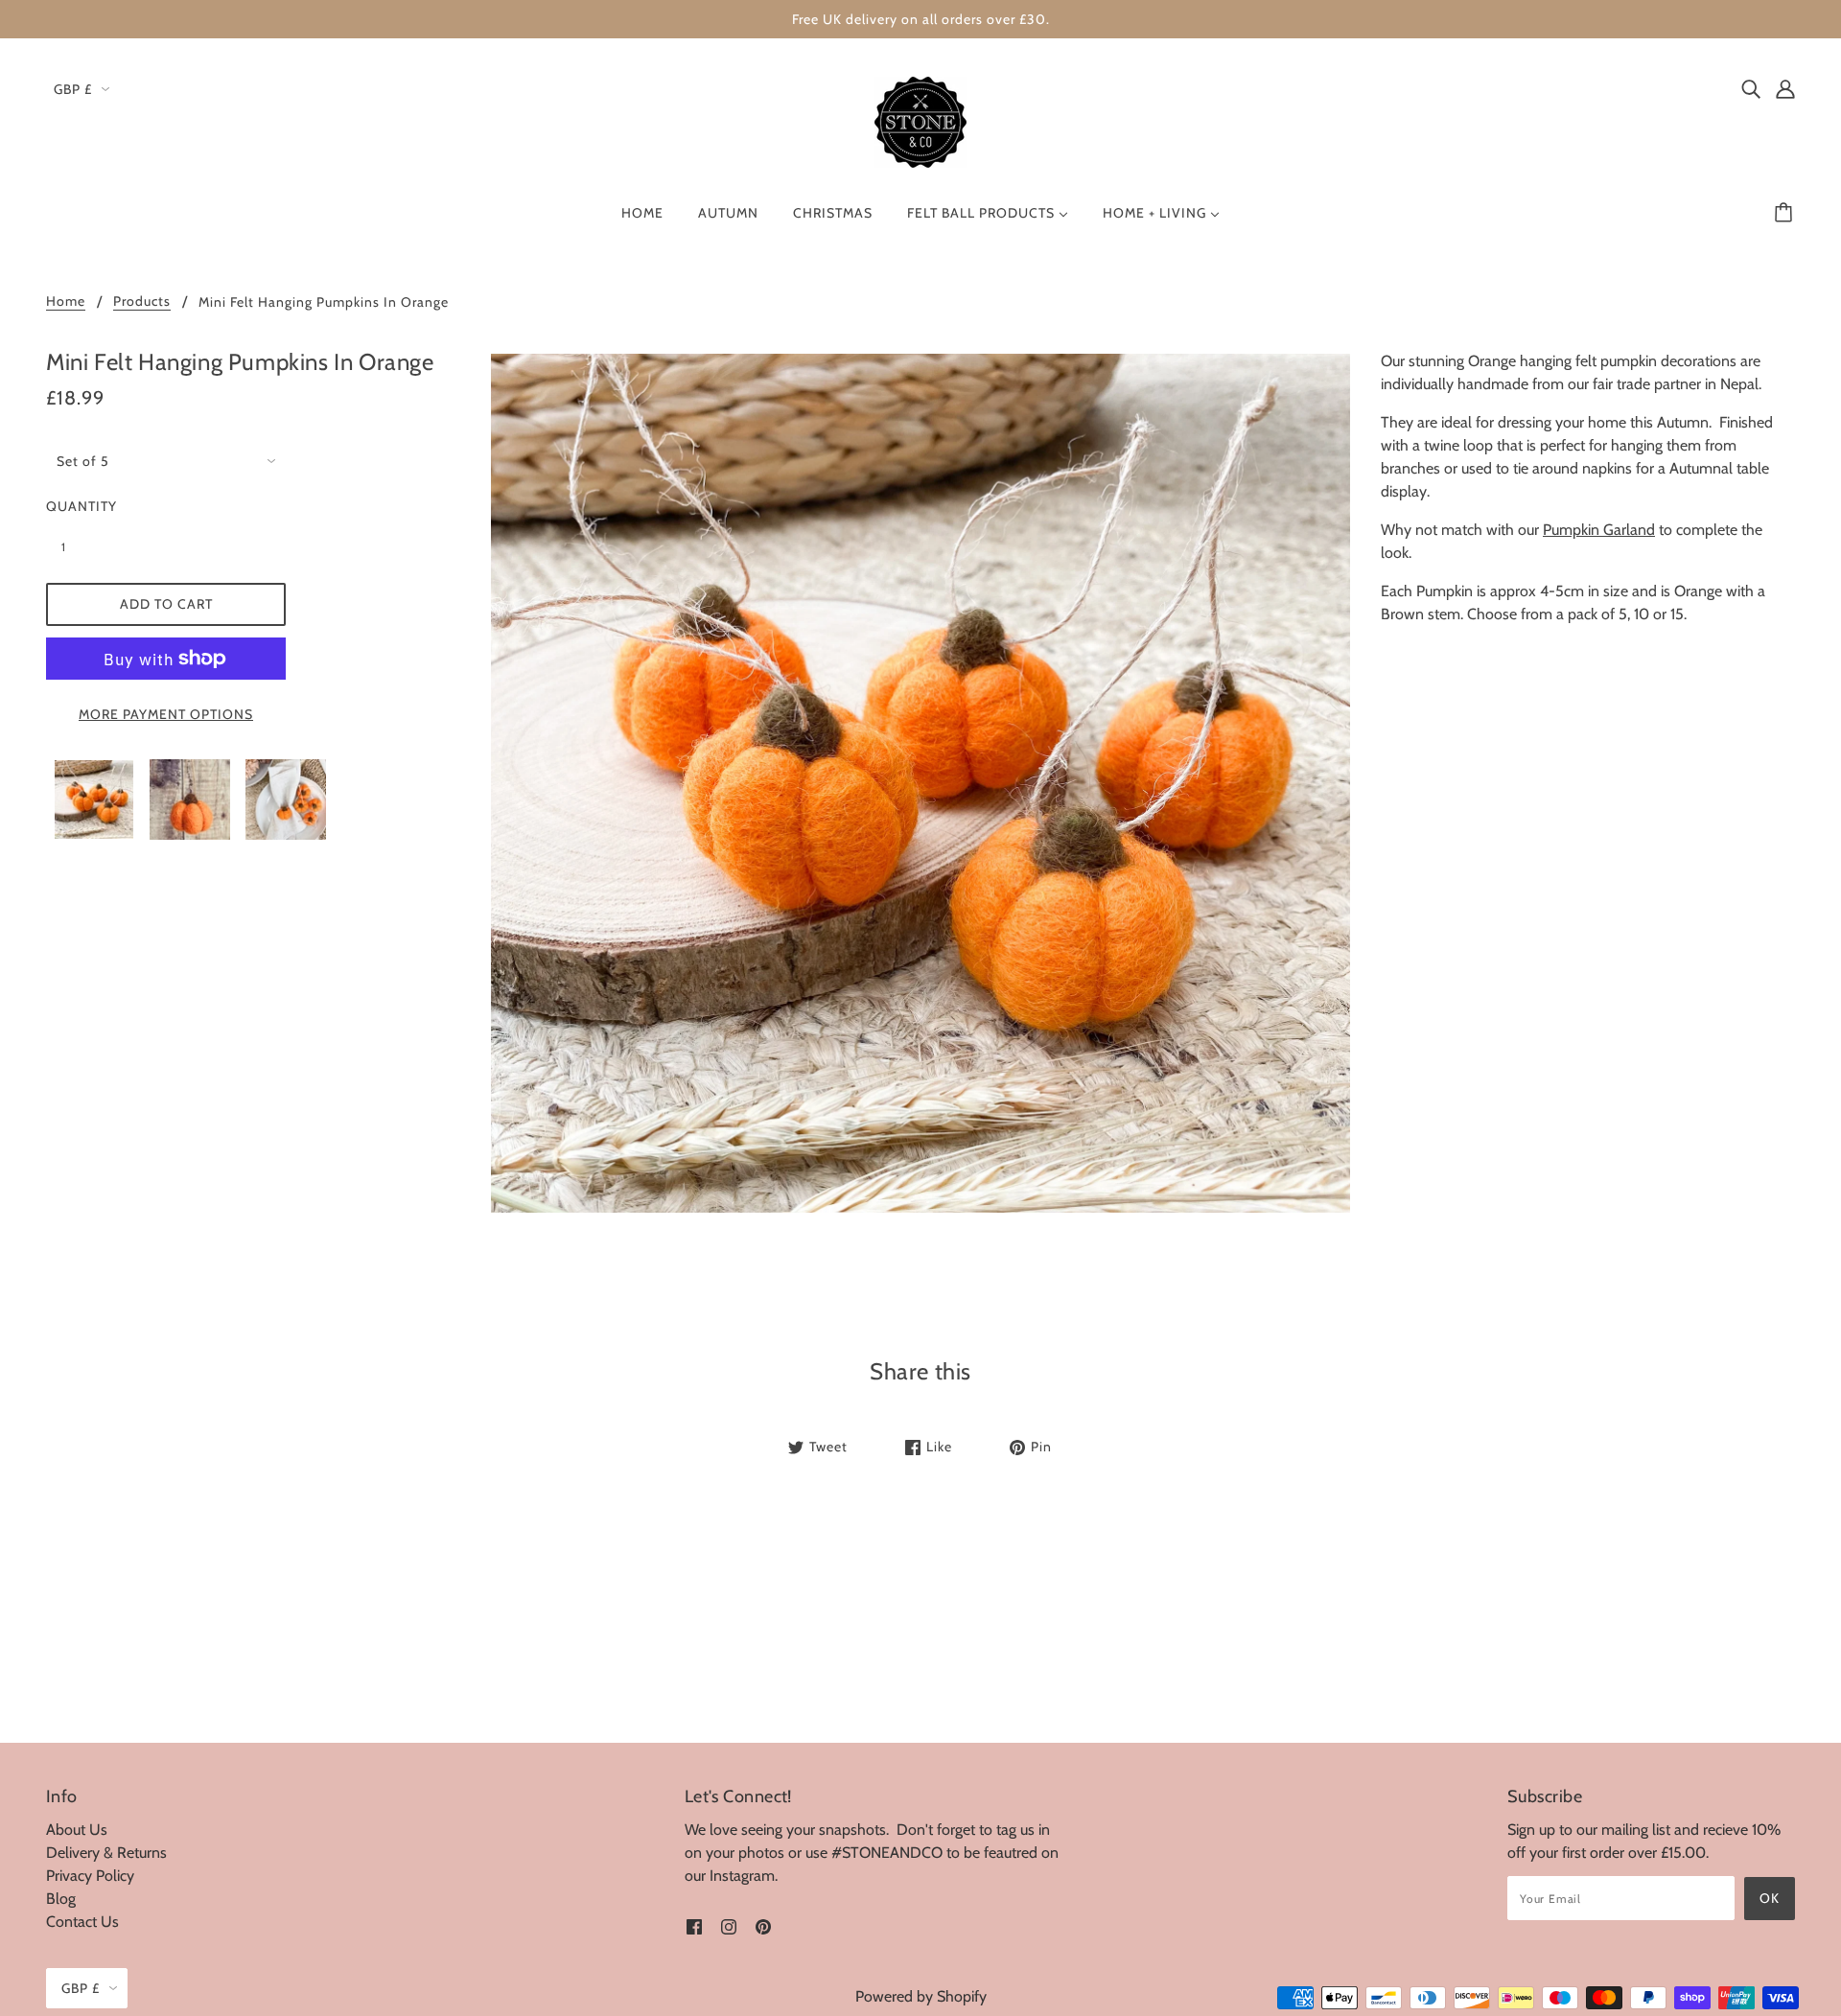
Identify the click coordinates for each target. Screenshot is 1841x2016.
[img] (1751, 88)
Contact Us (82, 1922)
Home (66, 302)
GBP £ (73, 89)
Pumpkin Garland (1599, 530)
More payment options (166, 714)
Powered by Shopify (921, 1996)
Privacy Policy (90, 1876)
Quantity (75, 506)
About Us (77, 1830)
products (142, 302)
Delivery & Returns (106, 1853)
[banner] (920, 120)
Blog (61, 1899)
